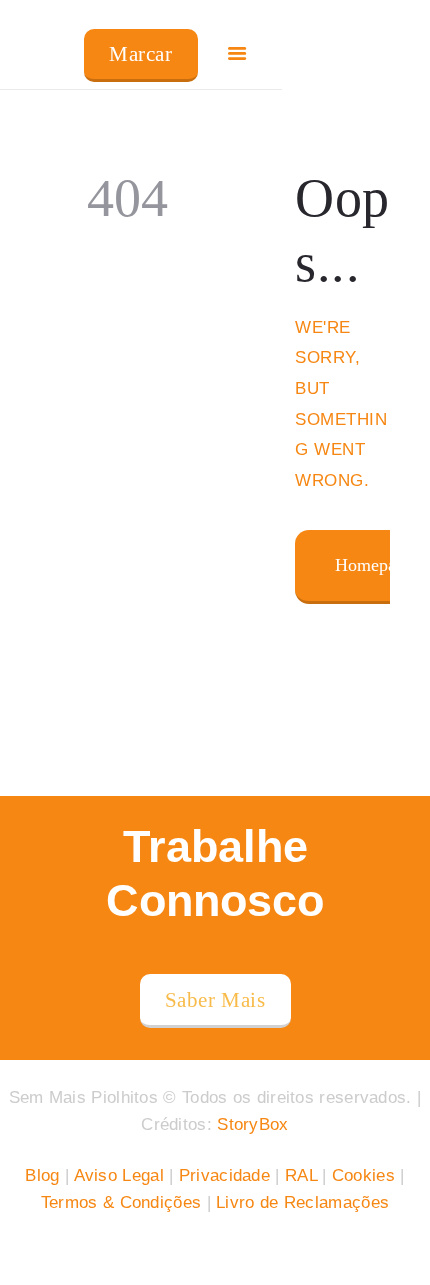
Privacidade (224, 1175)
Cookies (363, 1175)
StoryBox (252, 1124)
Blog (42, 1175)
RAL (301, 1175)
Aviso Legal (119, 1175)
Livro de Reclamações (302, 1202)
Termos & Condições (121, 1202)
